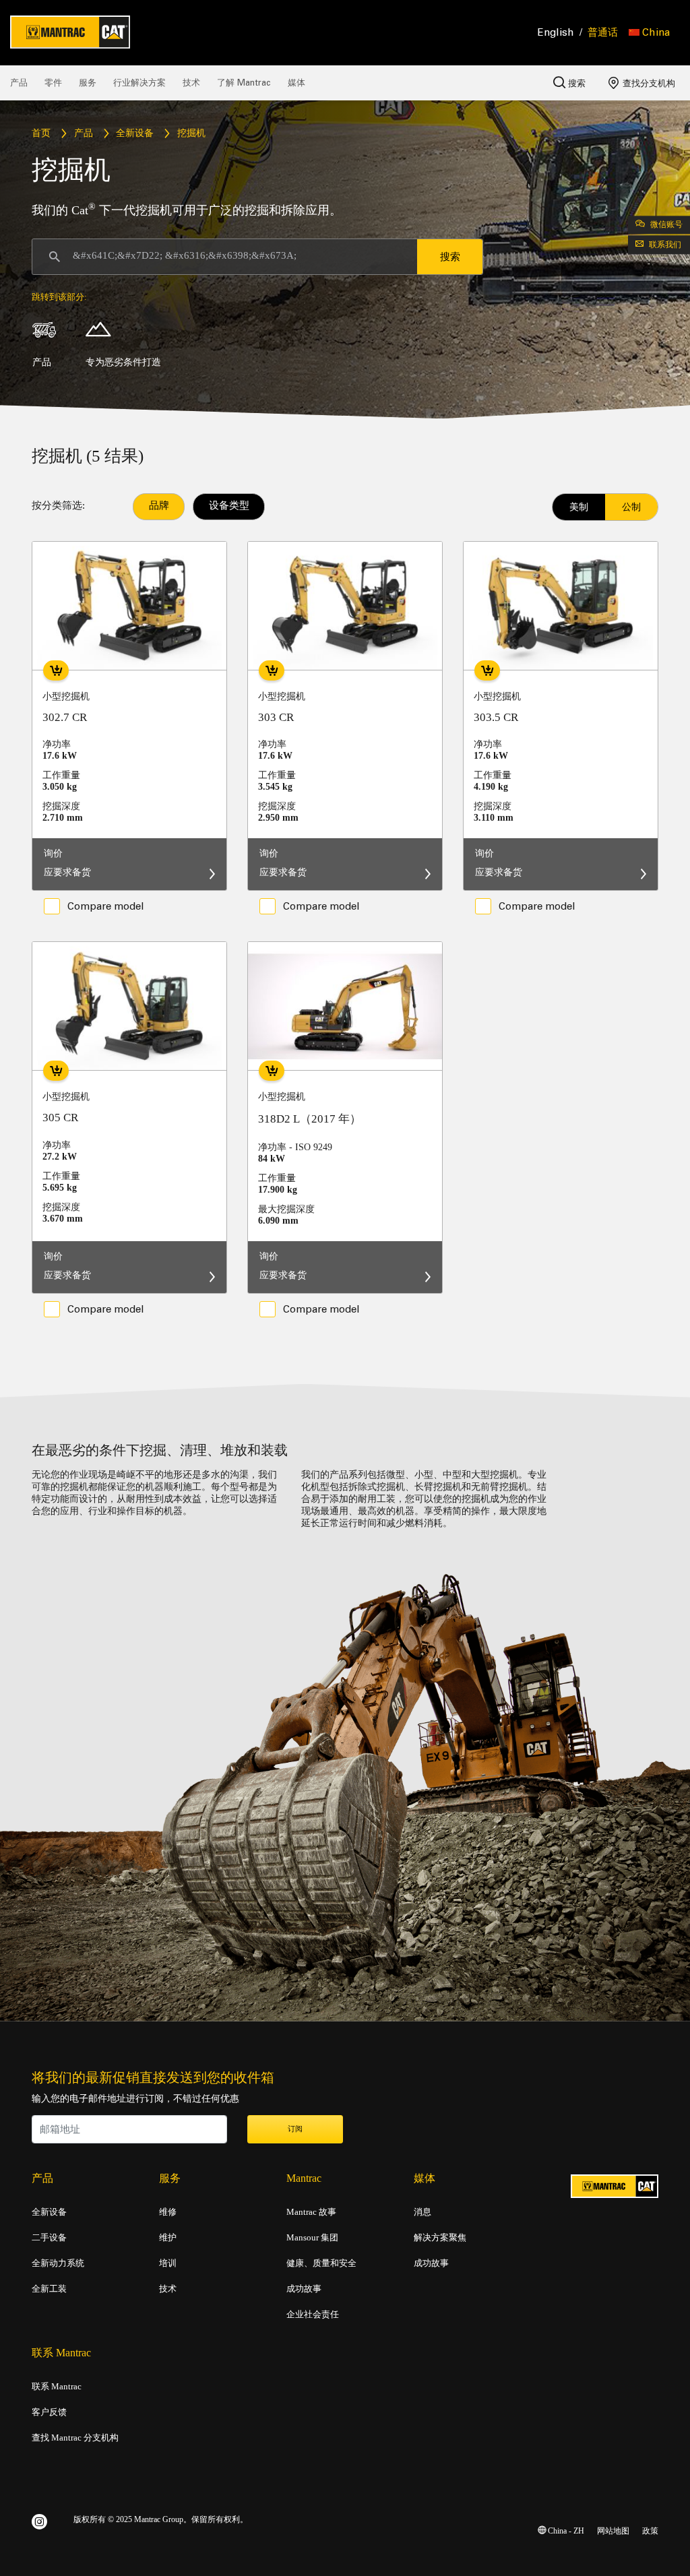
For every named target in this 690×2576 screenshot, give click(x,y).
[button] (649, 32)
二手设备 (49, 2238)
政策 (650, 2531)
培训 (168, 2263)
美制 (579, 507)
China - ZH (565, 2531)
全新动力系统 (58, 2263)
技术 (191, 83)
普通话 (603, 32)
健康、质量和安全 (321, 2263)
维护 (168, 2238)
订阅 (295, 2129)
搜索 (575, 83)
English (556, 32)
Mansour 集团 (312, 2238)
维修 (168, 2212)
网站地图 (613, 2531)
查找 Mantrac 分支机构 (75, 2438)
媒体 (296, 83)
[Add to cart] (56, 670)
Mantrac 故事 (311, 2212)
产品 (19, 83)
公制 (631, 507)
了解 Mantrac (244, 83)
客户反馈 (49, 2412)
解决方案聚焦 (440, 2238)
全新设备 (135, 134)
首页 (41, 134)
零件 (53, 83)
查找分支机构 (648, 83)
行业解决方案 (139, 83)
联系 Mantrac (57, 2387)
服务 (88, 83)
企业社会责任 (313, 2315)
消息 (422, 2212)
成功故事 (304, 2289)
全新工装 (49, 2289)
